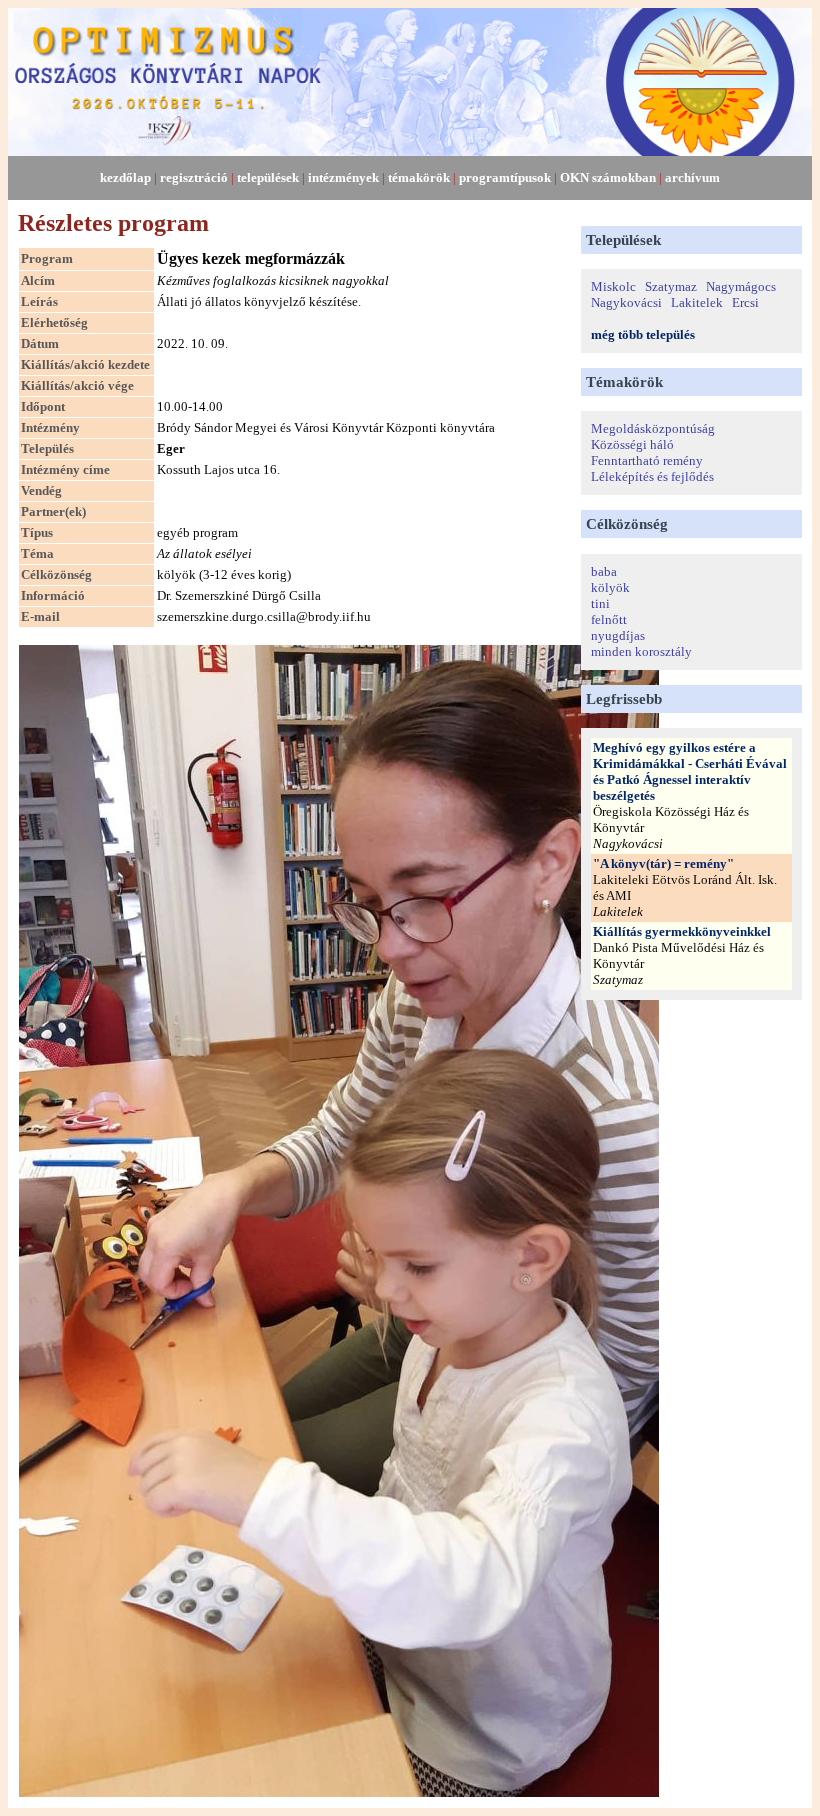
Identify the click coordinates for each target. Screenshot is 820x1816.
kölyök (610, 587)
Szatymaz (671, 286)
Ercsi (745, 302)
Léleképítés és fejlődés (652, 476)
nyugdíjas (618, 635)
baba (604, 571)
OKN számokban (608, 177)
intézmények (343, 177)
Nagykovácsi (626, 302)
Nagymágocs (741, 286)
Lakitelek (697, 302)
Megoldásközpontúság (653, 428)
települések (268, 177)
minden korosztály (641, 651)
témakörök (419, 177)
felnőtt (609, 619)
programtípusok (505, 177)
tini (600, 603)
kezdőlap (125, 177)
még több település (643, 334)
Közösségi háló (632, 444)
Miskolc (613, 286)
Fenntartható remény (647, 460)
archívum (692, 177)
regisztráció (194, 177)
